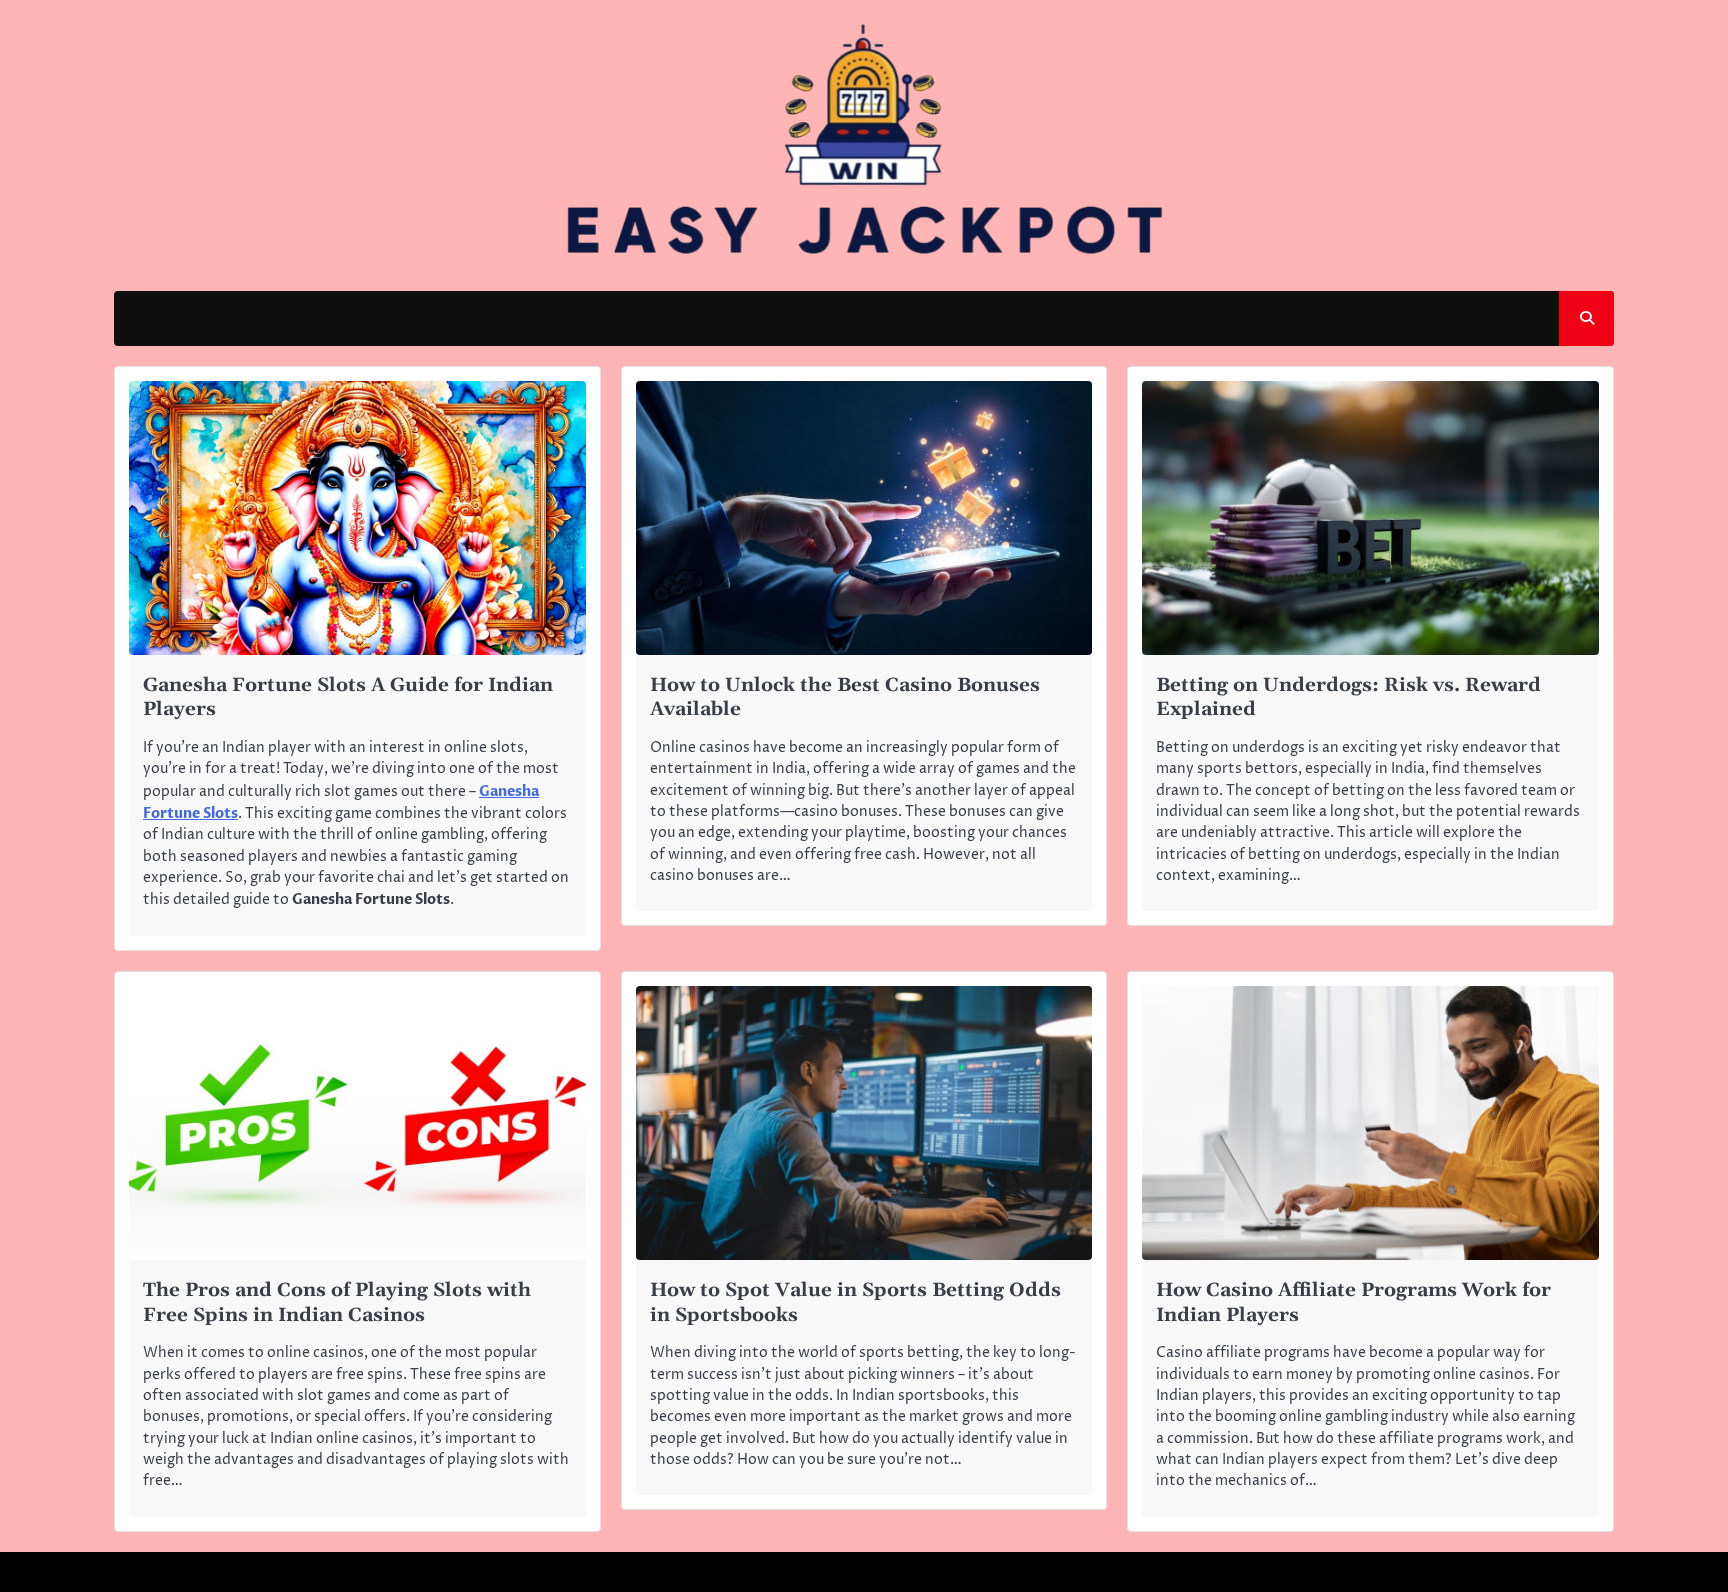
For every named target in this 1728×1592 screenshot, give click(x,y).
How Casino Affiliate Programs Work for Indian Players (1353, 1303)
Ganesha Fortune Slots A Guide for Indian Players (348, 698)
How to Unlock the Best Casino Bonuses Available (845, 698)
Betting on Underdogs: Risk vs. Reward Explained (1348, 698)
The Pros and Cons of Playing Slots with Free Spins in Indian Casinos (337, 1303)
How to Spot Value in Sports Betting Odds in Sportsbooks (855, 1303)
